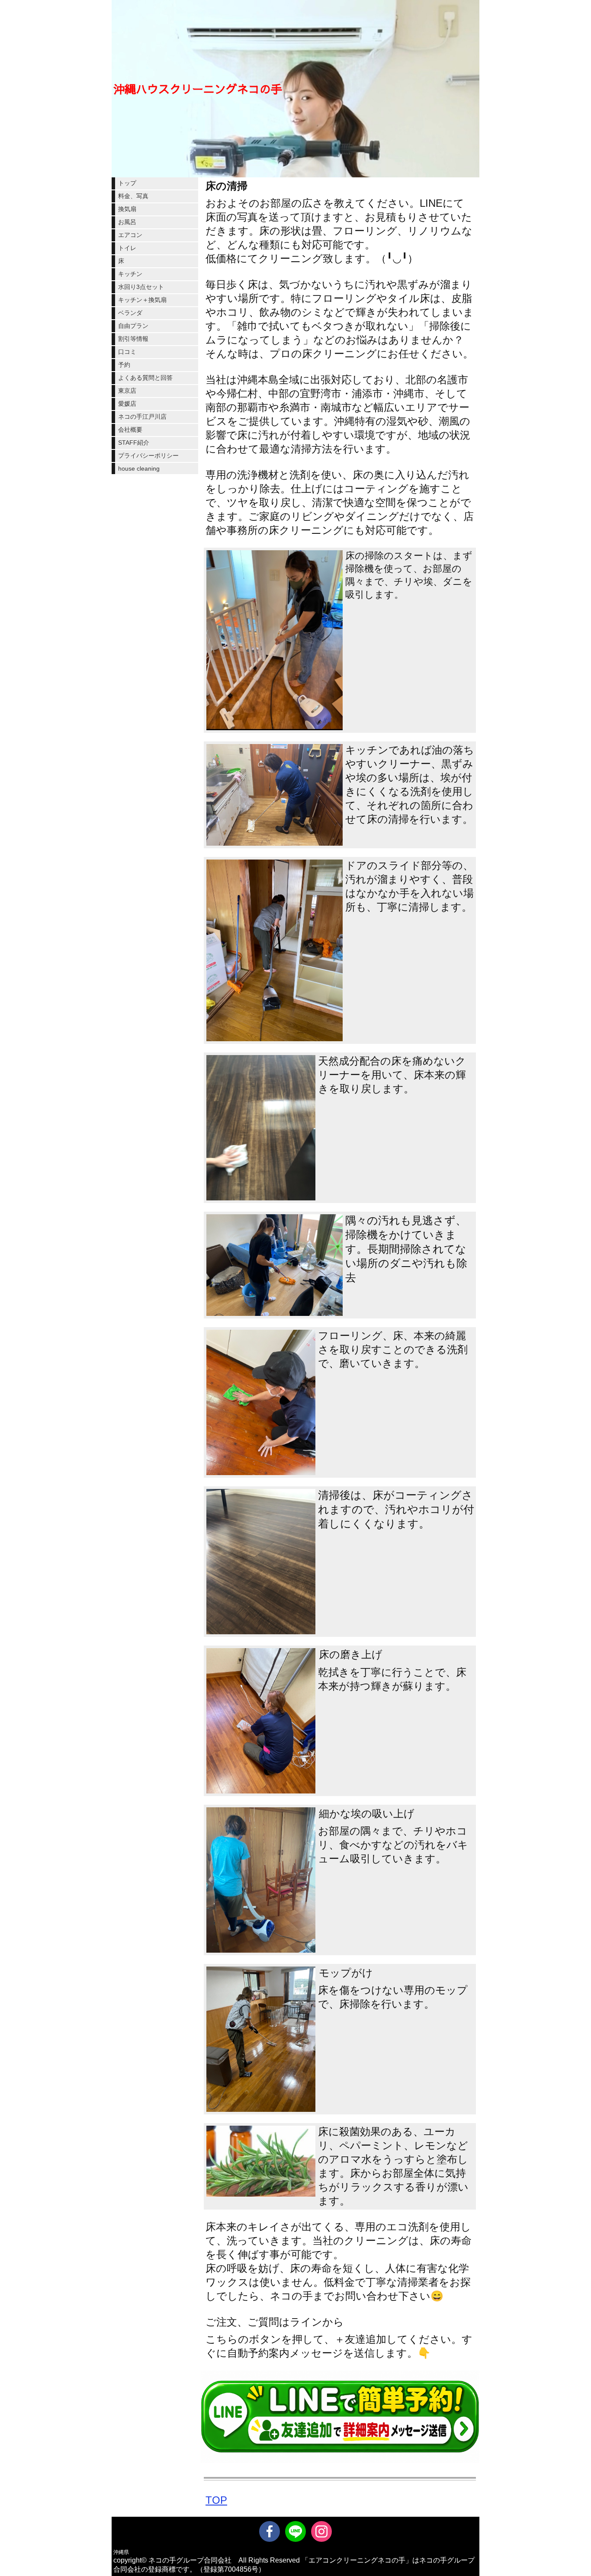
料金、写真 (133, 196)
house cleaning (139, 468)
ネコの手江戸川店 (142, 417)
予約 (124, 365)
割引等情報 (133, 339)
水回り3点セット (141, 287)
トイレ (127, 248)
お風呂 (127, 222)
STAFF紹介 (134, 443)
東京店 (127, 391)
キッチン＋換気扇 (142, 300)
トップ (127, 183)
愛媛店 (127, 404)
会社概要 (130, 430)
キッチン (130, 274)
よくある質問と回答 (145, 378)
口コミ (127, 352)
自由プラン (133, 326)
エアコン (130, 235)
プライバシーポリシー (148, 456)
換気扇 (127, 209)
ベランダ (130, 313)
